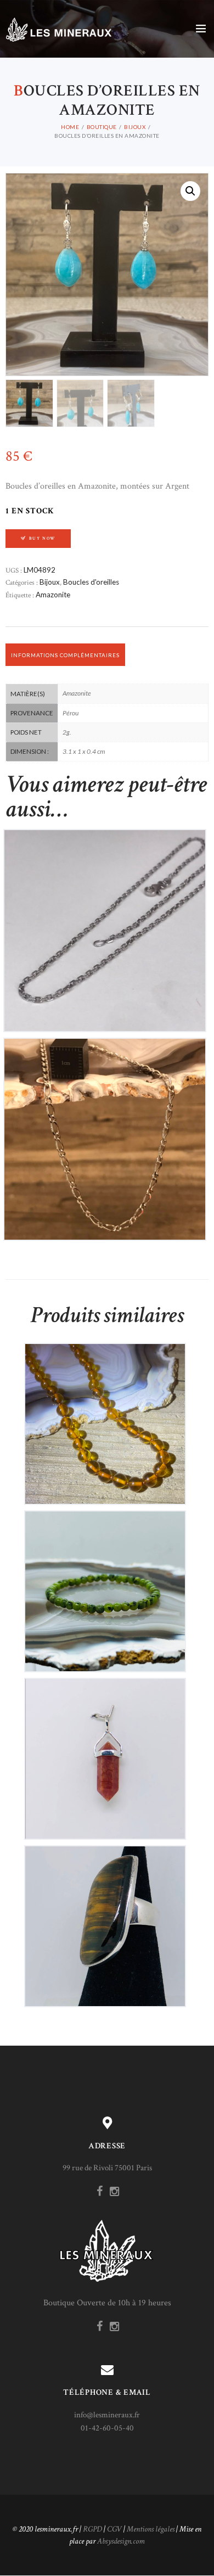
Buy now (43, 538)
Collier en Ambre (105, 1415)
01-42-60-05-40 (107, 2428)
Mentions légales (151, 2529)
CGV (114, 2529)
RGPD (92, 2529)
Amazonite (53, 595)
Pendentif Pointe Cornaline (105, 1749)
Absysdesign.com (121, 2541)
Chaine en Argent (105, 921)
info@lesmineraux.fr (107, 2415)
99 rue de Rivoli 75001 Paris (107, 2168)
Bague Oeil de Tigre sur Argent (105, 1917)
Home (70, 127)
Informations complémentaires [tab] (65, 655)
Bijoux (135, 127)
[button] (190, 191)
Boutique (102, 127)
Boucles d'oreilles (91, 582)
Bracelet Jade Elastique (105, 1582)
